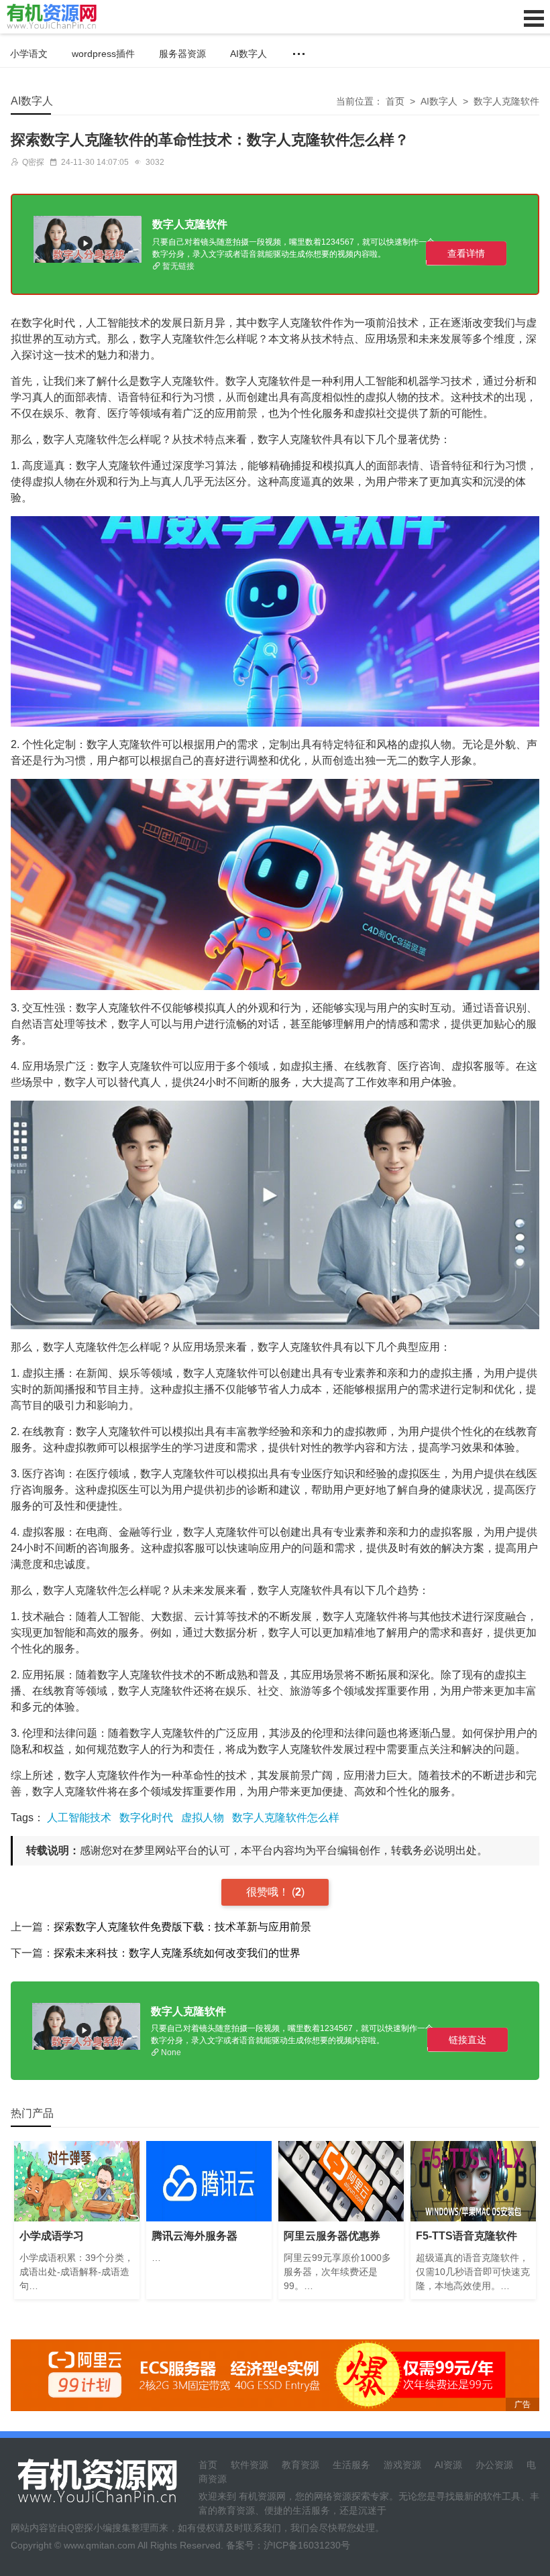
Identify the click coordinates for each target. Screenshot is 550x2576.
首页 (395, 101)
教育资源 (300, 2465)
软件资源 (250, 2465)
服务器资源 (182, 54)
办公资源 (494, 2465)
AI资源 (448, 2465)
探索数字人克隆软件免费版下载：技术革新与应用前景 (182, 1927)
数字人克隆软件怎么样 (286, 1818)
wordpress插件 (103, 54)
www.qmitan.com (100, 2545)
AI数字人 (249, 54)
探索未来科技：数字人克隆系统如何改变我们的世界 (177, 1953)
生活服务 (351, 2465)
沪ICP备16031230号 (307, 2545)
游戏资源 (402, 2465)
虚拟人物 (203, 1818)
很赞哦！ (269, 1892)
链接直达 (467, 2040)
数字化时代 (146, 1818)
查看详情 (466, 253)
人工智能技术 (79, 1818)
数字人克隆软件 (506, 101)
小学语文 (29, 54)
